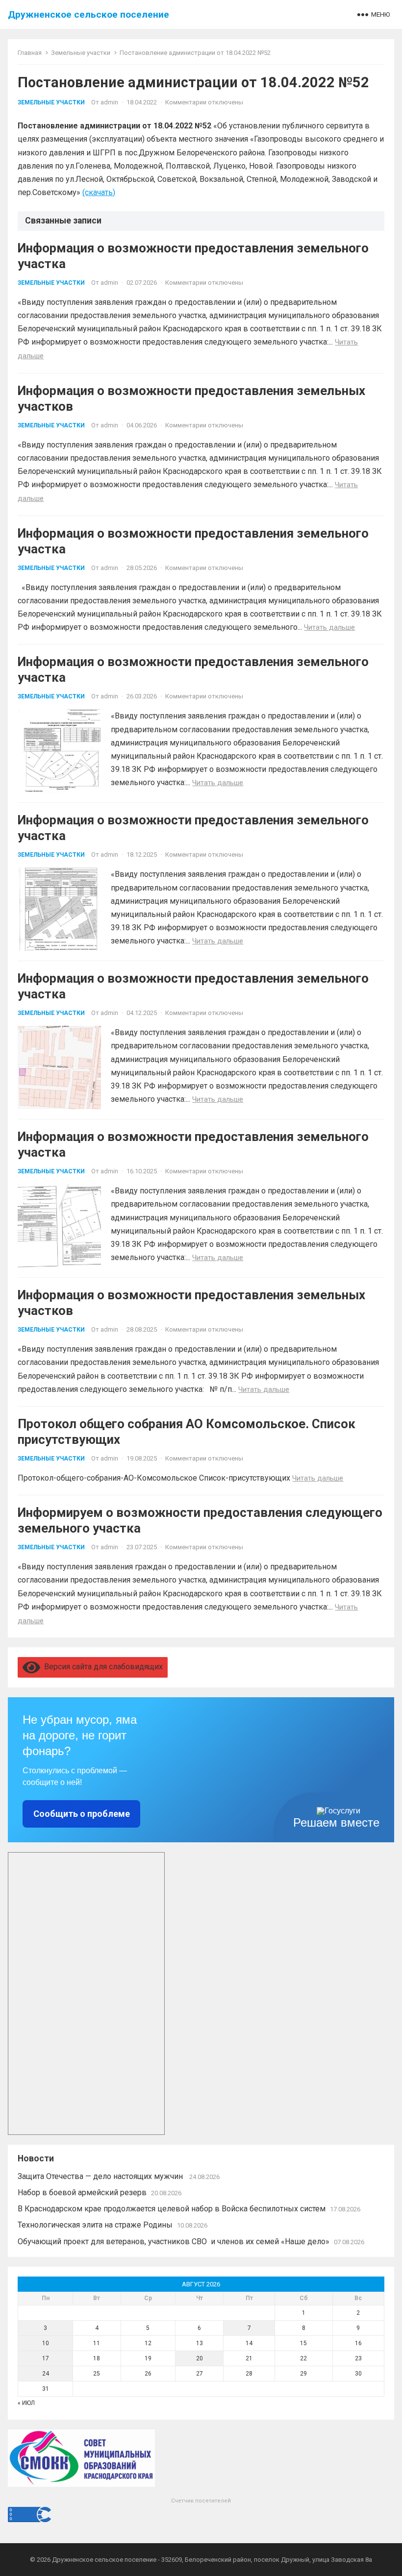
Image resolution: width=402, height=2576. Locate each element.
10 (46, 2343)
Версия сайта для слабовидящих (101, 1667)
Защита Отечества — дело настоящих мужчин (101, 2176)
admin (109, 102)
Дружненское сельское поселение (88, 14)
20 (200, 2358)
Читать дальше (329, 627)
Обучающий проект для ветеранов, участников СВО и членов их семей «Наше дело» (174, 2242)
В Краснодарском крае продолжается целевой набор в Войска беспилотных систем (172, 2209)
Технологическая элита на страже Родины (95, 2225)
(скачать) (99, 192)
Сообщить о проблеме (82, 1814)
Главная (30, 53)
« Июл (26, 2403)
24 (46, 2374)
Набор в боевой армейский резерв (82, 2192)
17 (46, 2358)
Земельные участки (81, 53)
